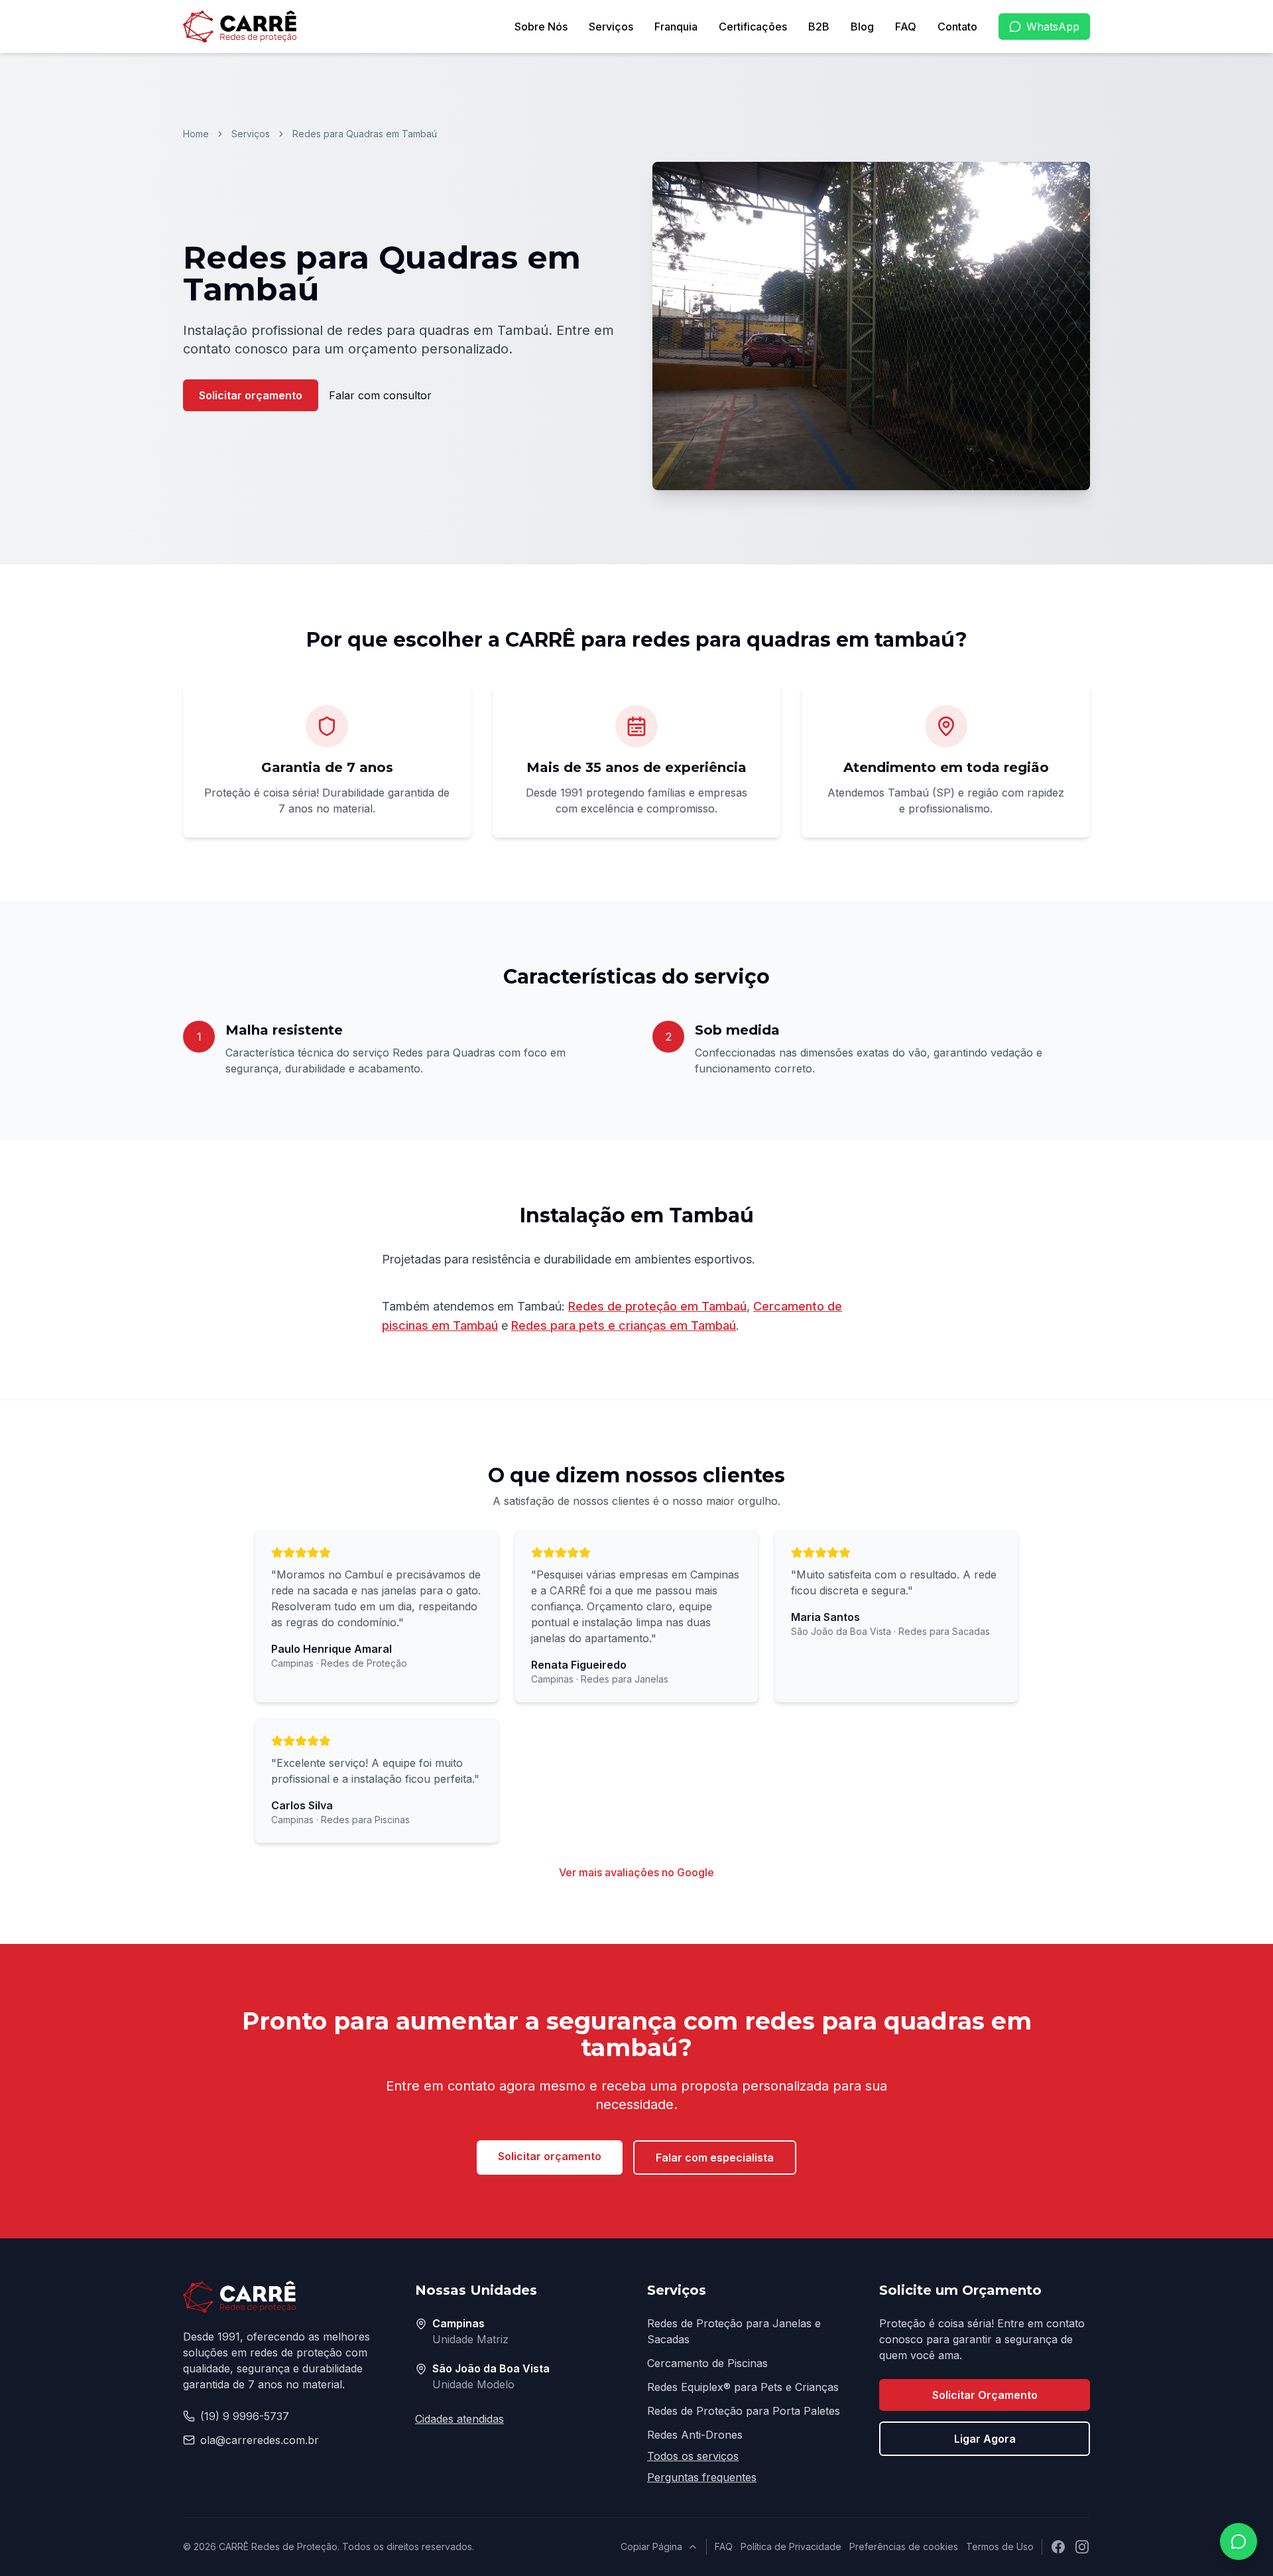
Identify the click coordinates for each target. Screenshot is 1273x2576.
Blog (862, 27)
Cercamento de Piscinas (707, 2363)
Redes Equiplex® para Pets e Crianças (743, 2387)
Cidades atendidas (459, 2419)
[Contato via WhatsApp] (1239, 2542)
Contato (957, 27)
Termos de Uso (1000, 2546)
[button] (871, 326)
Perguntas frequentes (702, 2477)
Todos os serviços (693, 2456)
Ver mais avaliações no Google (636, 1872)
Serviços (611, 27)
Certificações (753, 27)
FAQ (906, 27)
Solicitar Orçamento (985, 2395)
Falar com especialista (715, 2157)
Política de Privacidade (791, 2546)
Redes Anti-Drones (695, 2435)
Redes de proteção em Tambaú (657, 1306)
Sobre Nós (541, 27)
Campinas (458, 2323)
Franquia (676, 27)
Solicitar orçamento (251, 395)
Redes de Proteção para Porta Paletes (744, 2411)
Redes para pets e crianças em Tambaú (624, 1325)
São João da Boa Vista (491, 2368)
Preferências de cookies (904, 2546)
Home (196, 134)
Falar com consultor (380, 395)
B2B (819, 27)
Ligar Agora (985, 2439)
